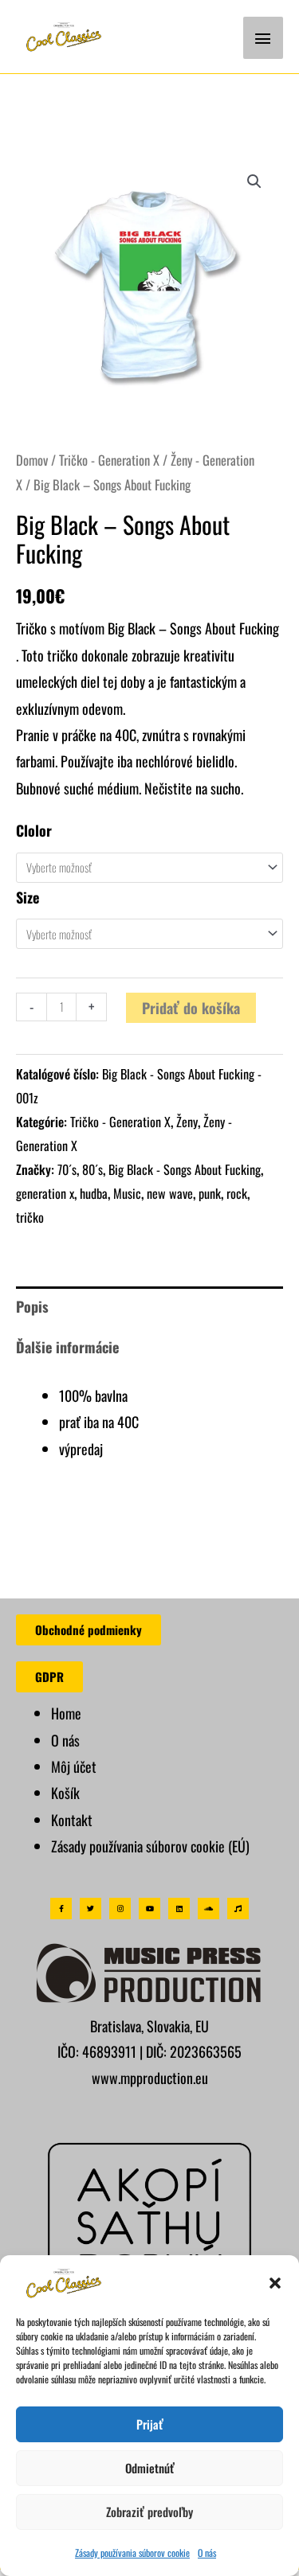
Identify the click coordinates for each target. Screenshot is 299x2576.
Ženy (187, 1122)
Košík (65, 1793)
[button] (275, 2283)
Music (127, 1193)
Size (28, 897)
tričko (30, 1217)
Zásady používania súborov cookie (132, 2553)
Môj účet (74, 1766)
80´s (92, 1169)
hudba (94, 1193)
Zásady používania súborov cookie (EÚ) (150, 1846)
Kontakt (72, 1820)
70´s (67, 1169)
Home (66, 1713)
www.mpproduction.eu (150, 2078)
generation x (45, 1193)
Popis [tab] (32, 1306)
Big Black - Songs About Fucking (185, 1169)
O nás (207, 2553)
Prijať (150, 2424)
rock (237, 1193)
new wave (170, 1193)
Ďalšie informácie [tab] (67, 1347)
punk (210, 1193)
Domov (32, 460)
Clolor (34, 830)
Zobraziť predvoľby (149, 2512)
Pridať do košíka (191, 1008)
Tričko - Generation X (109, 460)
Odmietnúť (150, 2468)
